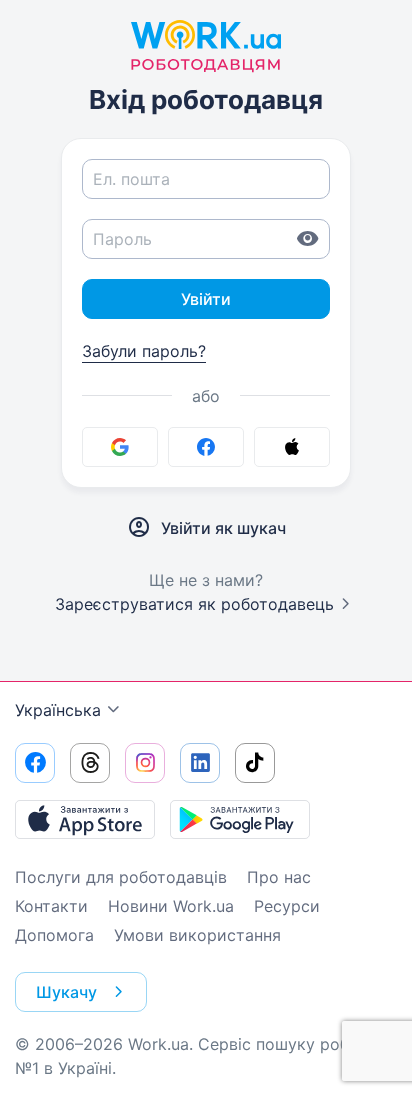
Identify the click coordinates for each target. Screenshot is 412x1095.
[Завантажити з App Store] (85, 819)
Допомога (54, 935)
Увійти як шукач (223, 528)
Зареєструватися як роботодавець (194, 604)
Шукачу (66, 992)
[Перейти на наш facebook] (35, 763)
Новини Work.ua (171, 906)
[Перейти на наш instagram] (145, 763)
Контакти (51, 906)
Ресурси (287, 906)
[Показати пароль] (308, 239)
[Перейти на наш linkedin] (200, 763)
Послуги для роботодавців (121, 877)
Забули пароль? (144, 351)
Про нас (279, 877)
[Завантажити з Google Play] (240, 819)
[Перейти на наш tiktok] (255, 763)
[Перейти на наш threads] (90, 763)
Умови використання (197, 935)
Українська (58, 710)
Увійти (206, 299)
